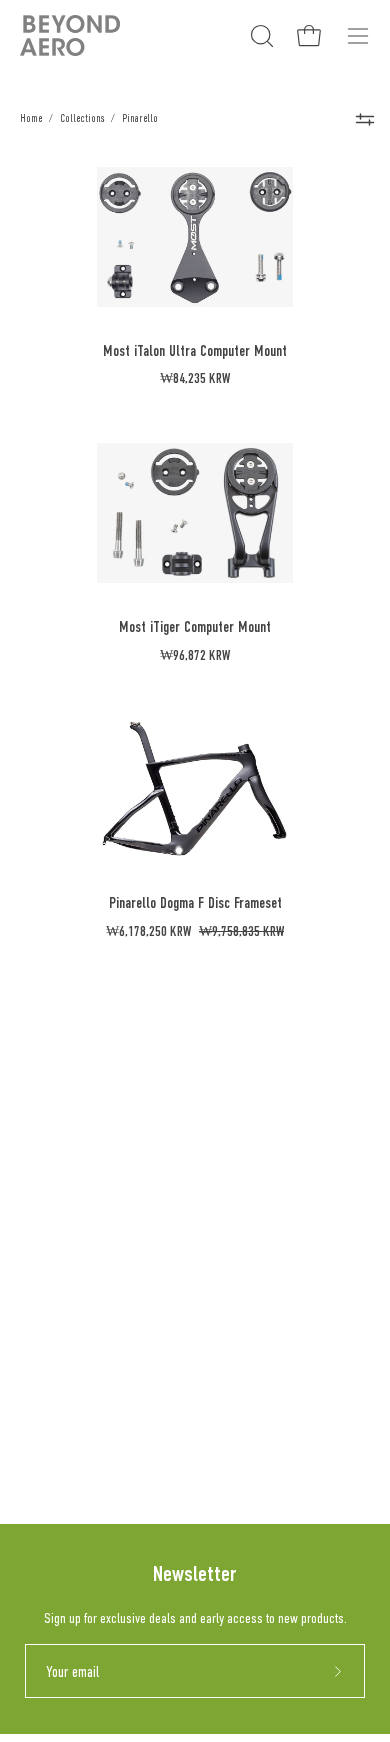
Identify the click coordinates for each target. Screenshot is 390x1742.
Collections (82, 118)
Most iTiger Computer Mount (195, 626)
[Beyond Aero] (70, 35)
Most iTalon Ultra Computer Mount (195, 350)
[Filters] (365, 119)
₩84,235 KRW (195, 378)
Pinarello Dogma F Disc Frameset (195, 902)
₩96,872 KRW (195, 655)
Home (31, 118)
